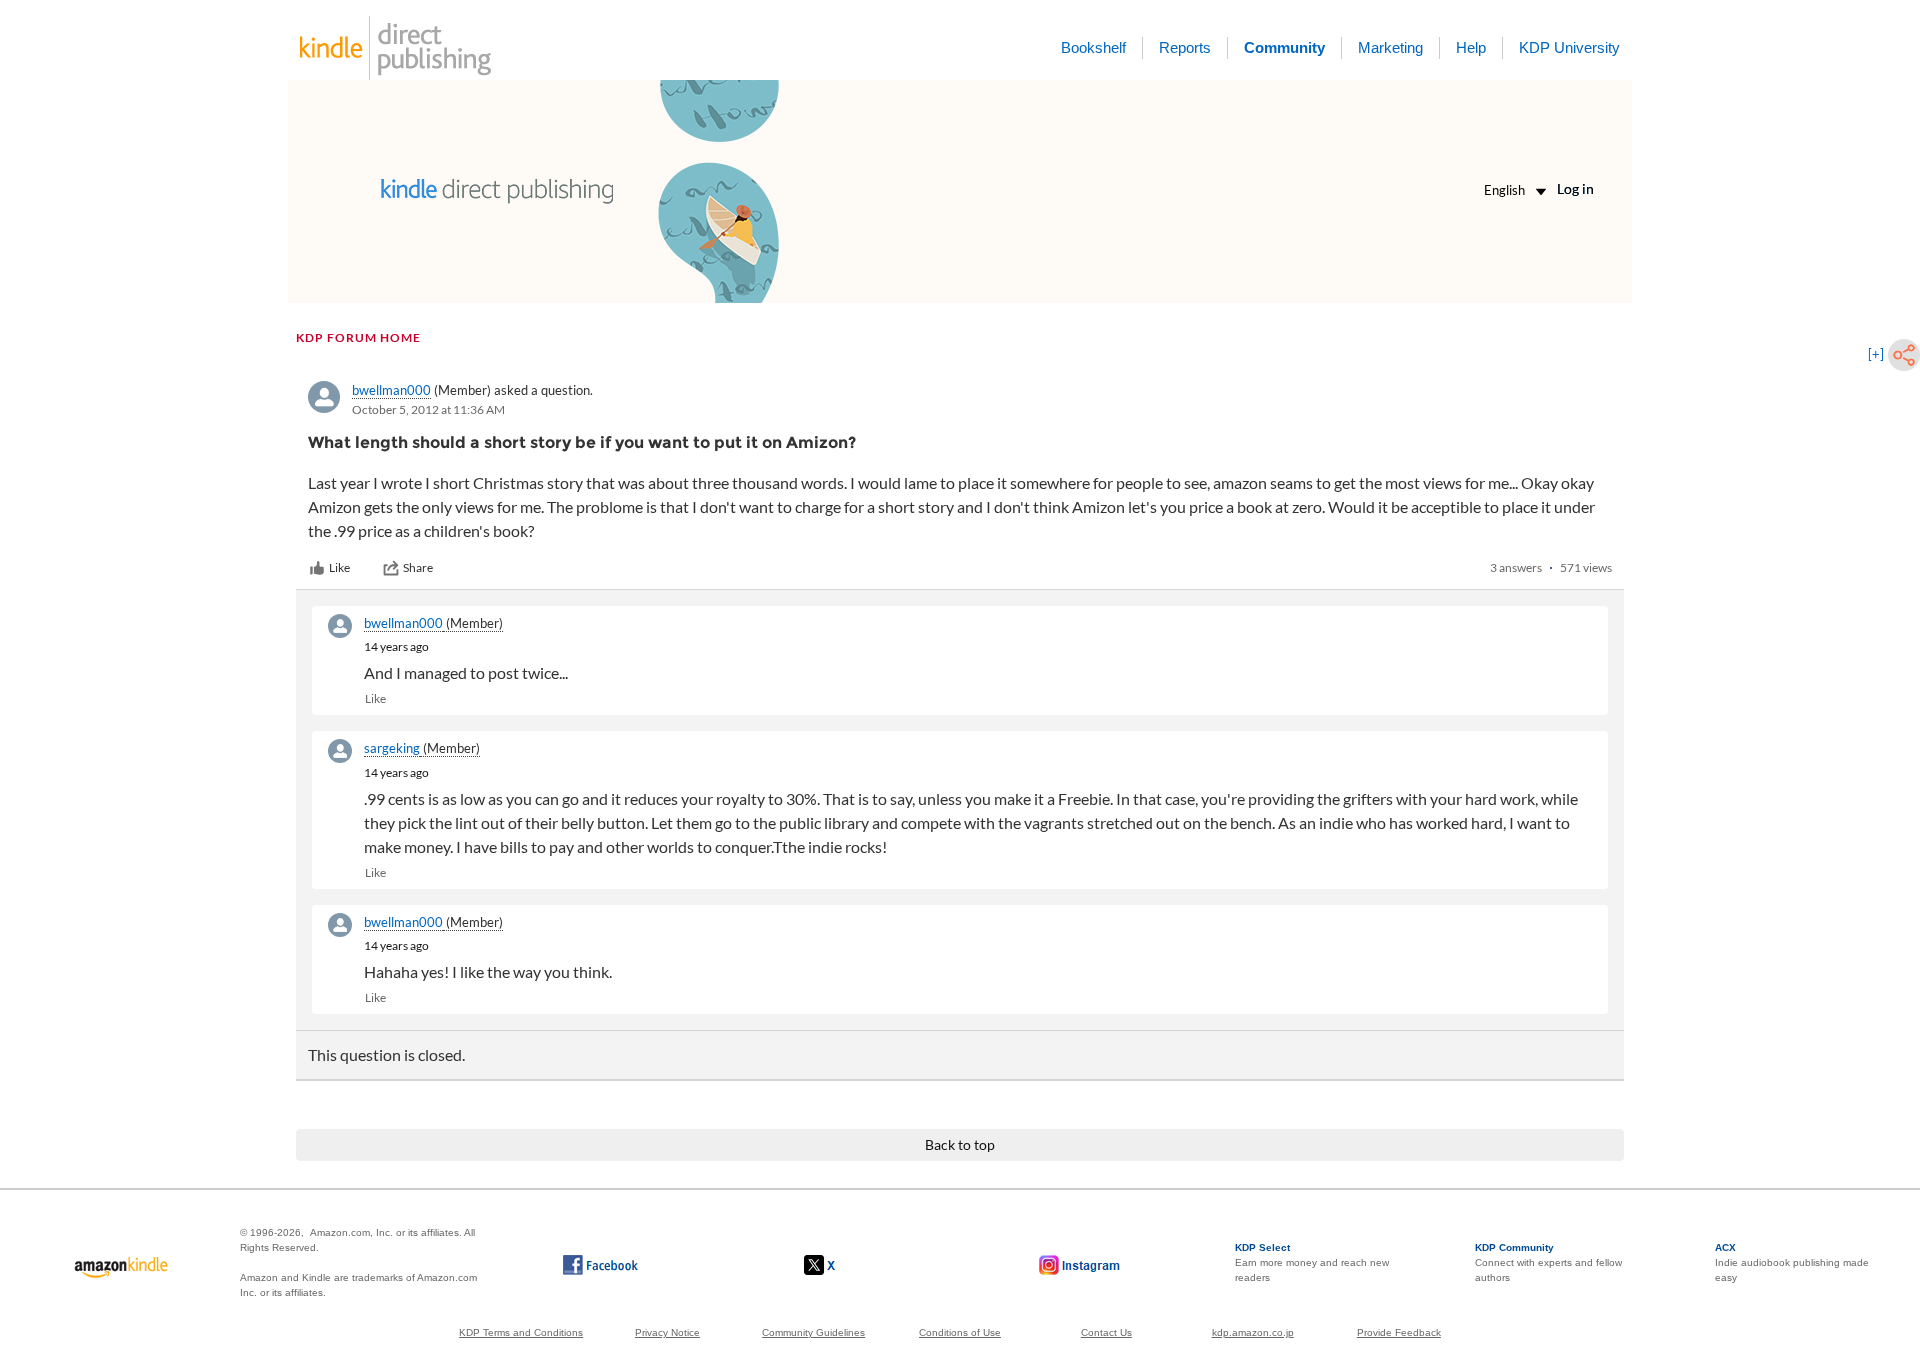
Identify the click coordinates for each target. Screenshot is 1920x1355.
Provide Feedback (1399, 1332)
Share (418, 567)
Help (1471, 47)
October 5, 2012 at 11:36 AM (428, 409)
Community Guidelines (813, 1332)
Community (1284, 47)
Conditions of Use (960, 1332)
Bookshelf (1093, 47)
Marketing (1390, 47)
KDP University (1569, 47)
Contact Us (1106, 1332)
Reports (1185, 47)
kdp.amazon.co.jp (1253, 1332)
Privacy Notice (667, 1332)
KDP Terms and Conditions (521, 1332)
